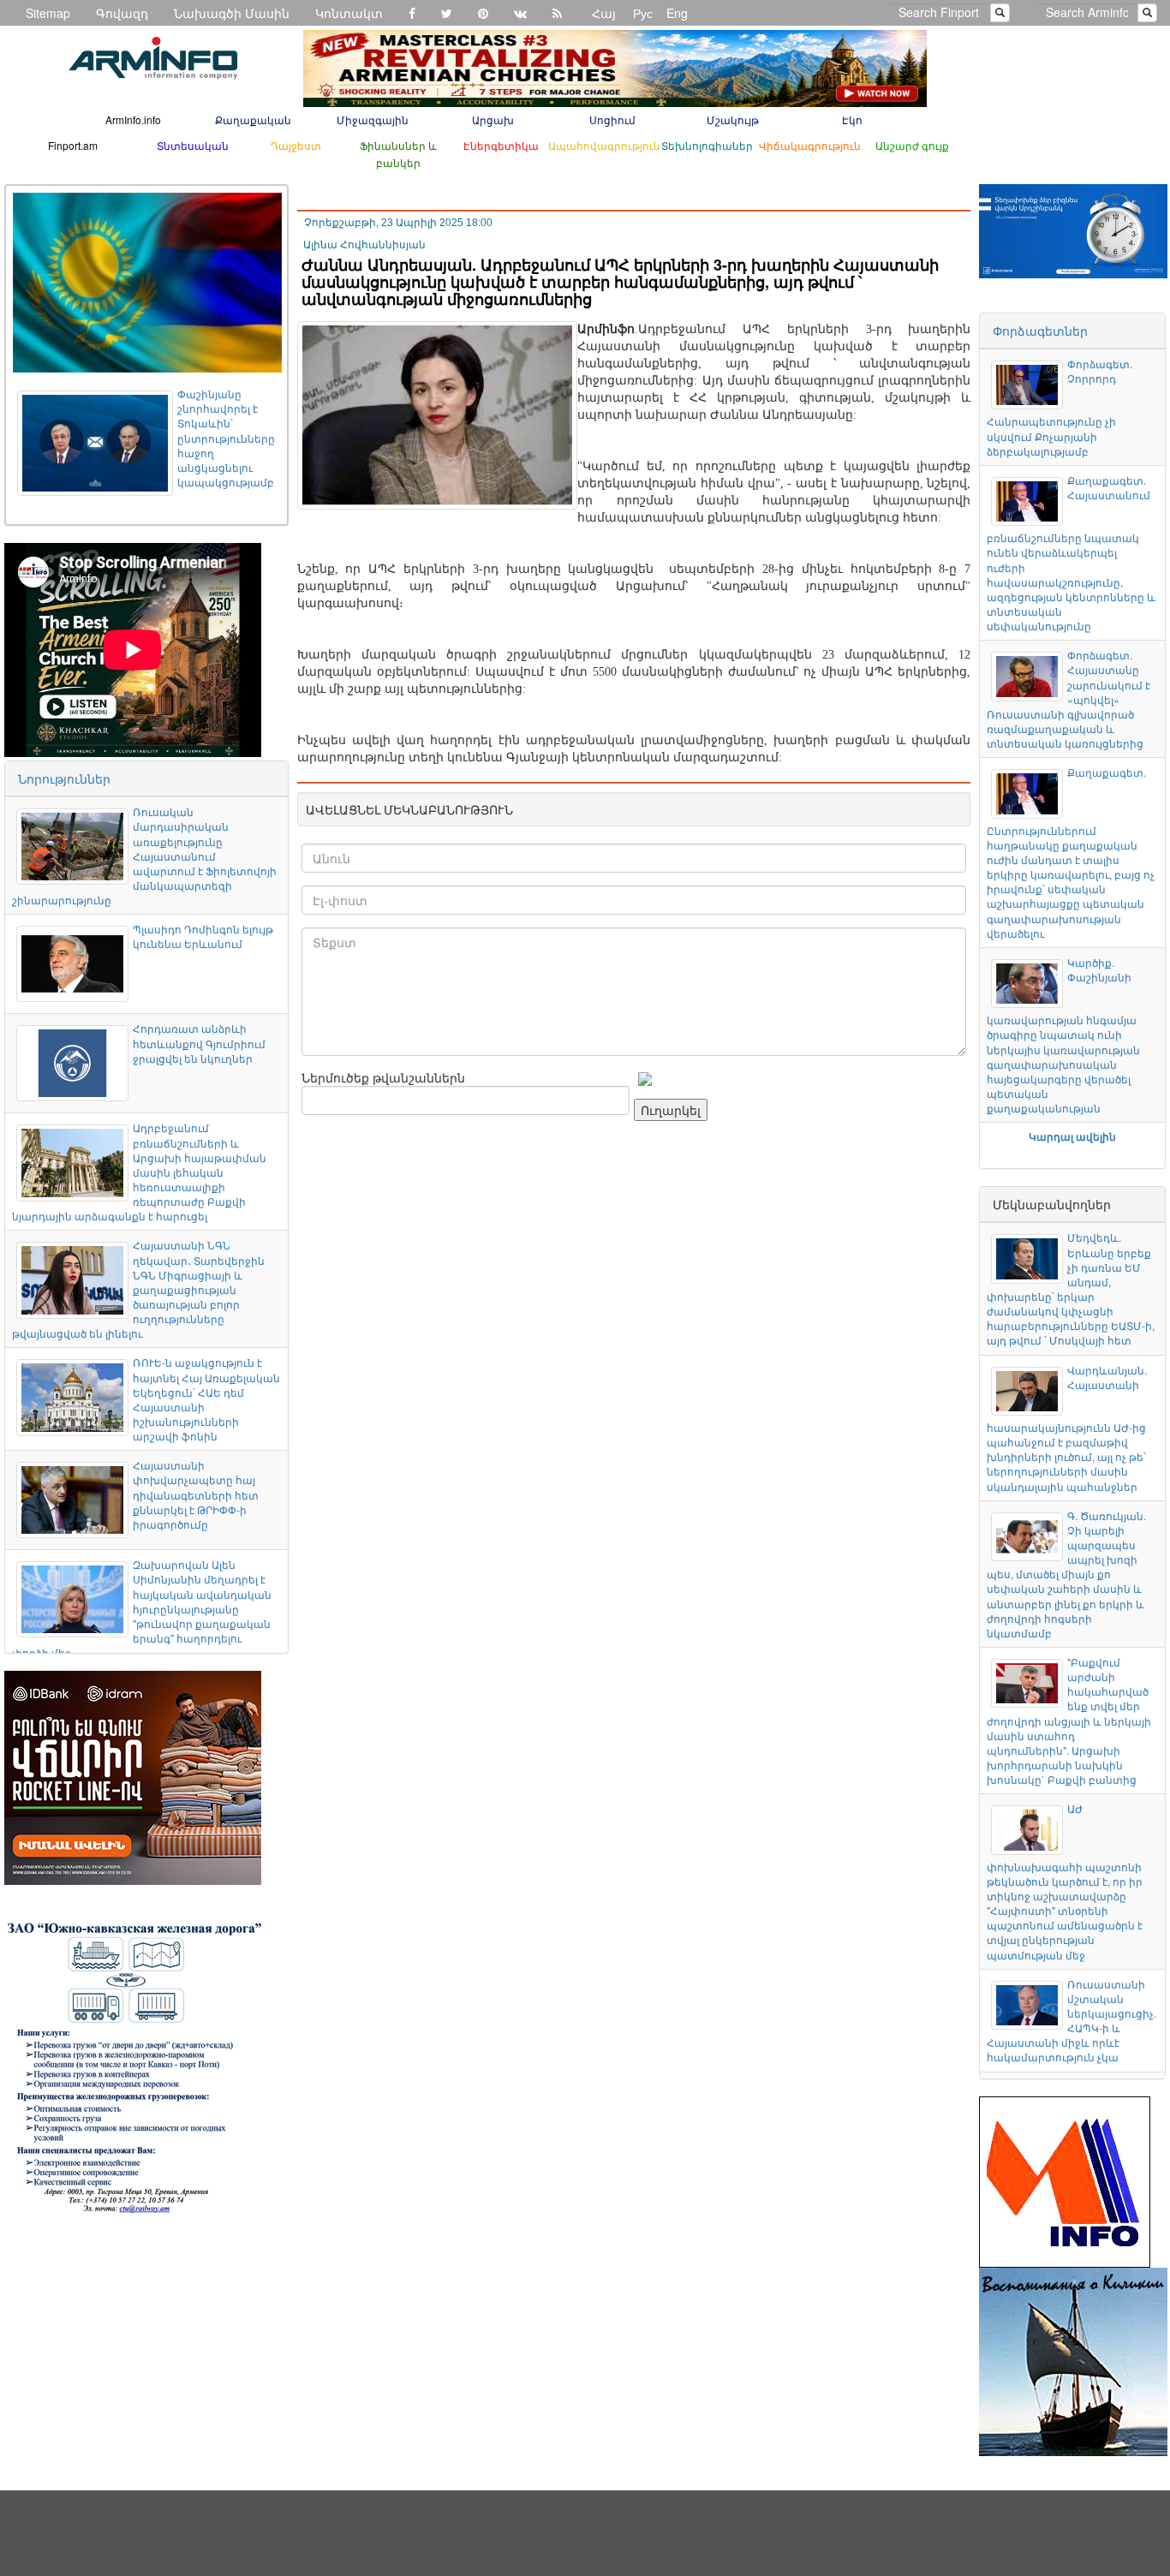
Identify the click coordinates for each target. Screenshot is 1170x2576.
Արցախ (493, 119)
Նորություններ (64, 778)
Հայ (604, 13)
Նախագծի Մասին (232, 13)
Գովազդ (122, 13)
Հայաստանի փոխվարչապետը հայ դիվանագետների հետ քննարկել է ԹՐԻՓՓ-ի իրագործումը (196, 1494)
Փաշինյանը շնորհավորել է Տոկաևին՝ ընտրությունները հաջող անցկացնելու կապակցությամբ (226, 438)
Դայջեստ (296, 145)
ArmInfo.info (133, 119)
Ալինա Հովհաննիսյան (364, 245)
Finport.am (73, 145)
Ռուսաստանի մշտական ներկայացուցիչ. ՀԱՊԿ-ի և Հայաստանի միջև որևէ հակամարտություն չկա (1071, 2021)
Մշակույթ (733, 119)
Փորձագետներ (1040, 331)
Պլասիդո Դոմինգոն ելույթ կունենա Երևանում (203, 936)
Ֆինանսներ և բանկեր (398, 154)
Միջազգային (373, 119)
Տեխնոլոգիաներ (707, 145)
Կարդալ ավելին (1072, 1136)
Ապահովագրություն (604, 145)
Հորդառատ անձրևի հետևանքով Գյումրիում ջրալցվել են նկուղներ (199, 1043)
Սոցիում (612, 119)
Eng (677, 13)
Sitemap (48, 13)
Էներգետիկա (501, 145)
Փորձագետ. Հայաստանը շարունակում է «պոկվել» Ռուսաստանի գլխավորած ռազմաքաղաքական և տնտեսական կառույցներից (1068, 699)
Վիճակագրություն (810, 145)
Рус (643, 13)
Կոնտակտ (349, 13)
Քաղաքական (253, 119)
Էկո (852, 119)
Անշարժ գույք (912, 145)
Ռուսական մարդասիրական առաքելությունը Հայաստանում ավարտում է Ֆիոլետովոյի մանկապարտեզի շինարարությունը (144, 856)
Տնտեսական (193, 145)
